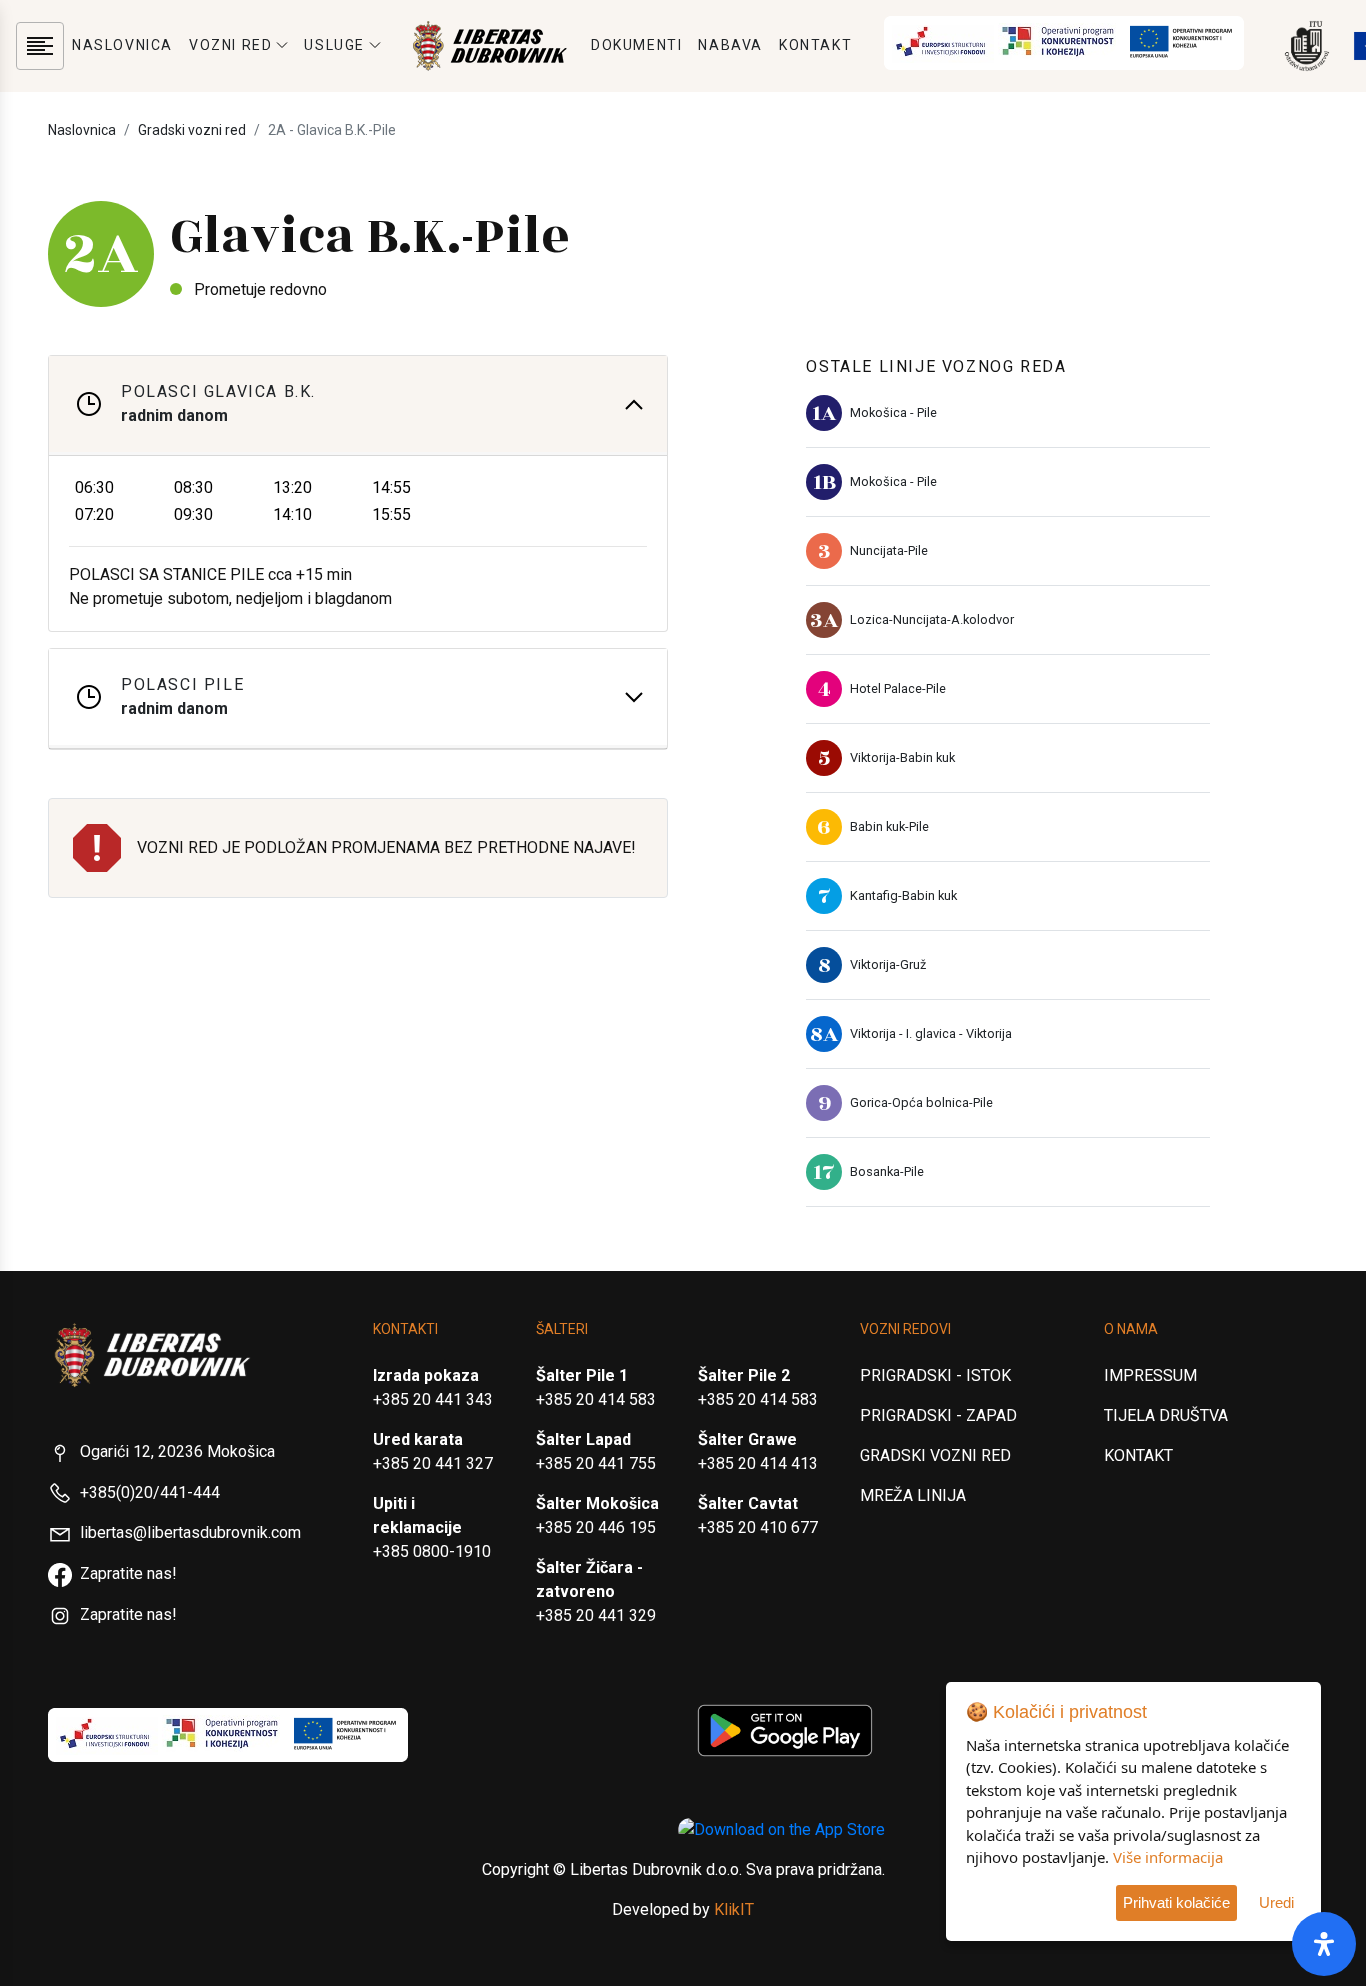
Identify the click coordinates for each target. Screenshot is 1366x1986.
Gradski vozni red (192, 130)
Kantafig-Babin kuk (903, 895)
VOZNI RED (230, 45)
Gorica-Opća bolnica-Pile (921, 1102)
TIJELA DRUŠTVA (1166, 1415)
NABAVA (730, 45)
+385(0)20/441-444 (150, 1492)
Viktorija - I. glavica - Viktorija (931, 1033)
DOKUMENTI (636, 45)
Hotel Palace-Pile (898, 688)
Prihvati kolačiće (1176, 1902)
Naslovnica (82, 130)
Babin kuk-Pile (889, 826)
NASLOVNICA (122, 45)
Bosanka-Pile (887, 1171)
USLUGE (334, 45)
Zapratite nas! (128, 1573)
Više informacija (1168, 1857)
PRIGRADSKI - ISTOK (935, 1375)
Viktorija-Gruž (888, 964)
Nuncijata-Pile (889, 550)
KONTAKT (815, 45)
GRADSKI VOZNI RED (935, 1455)
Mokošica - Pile (893, 412)
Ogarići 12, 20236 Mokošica (177, 1451)
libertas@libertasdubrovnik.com (190, 1532)
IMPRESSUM (1150, 1375)
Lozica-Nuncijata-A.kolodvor (932, 619)
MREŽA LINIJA (913, 1495)
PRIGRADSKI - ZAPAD (938, 1415)
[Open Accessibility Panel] (1324, 1944)
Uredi (1276, 1902)
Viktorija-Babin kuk (902, 757)
